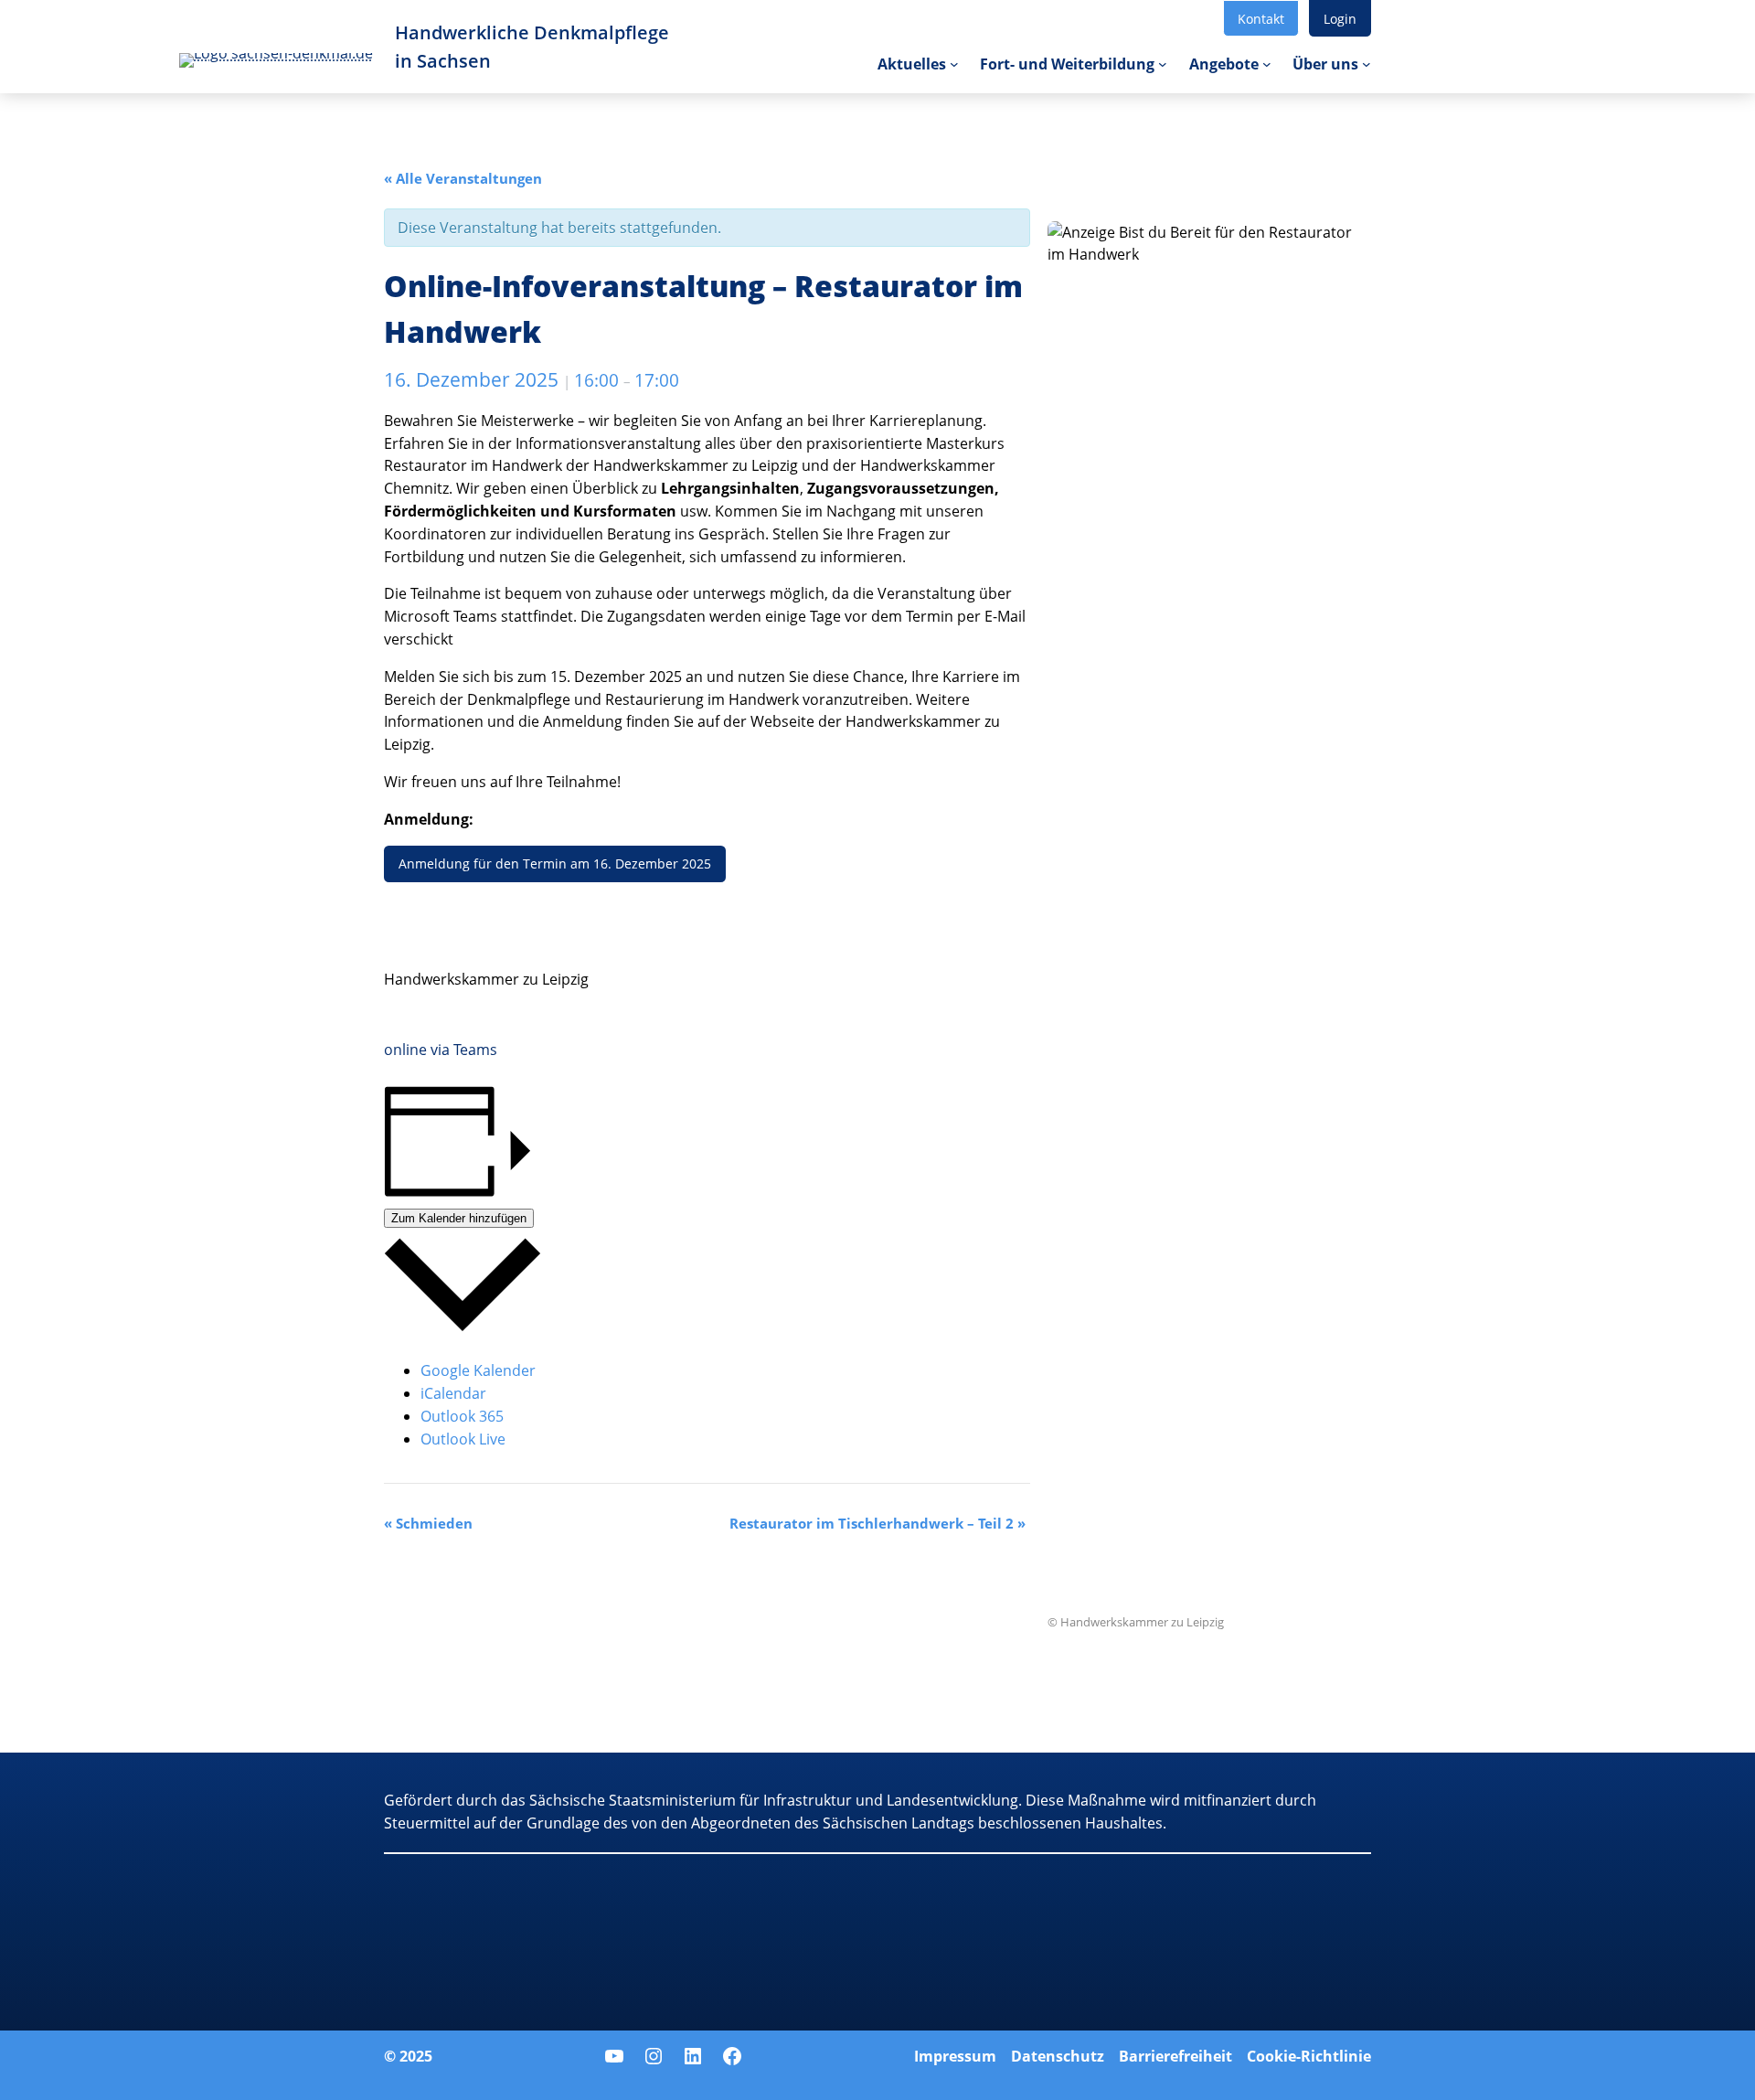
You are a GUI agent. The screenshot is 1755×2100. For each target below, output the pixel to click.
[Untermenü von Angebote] (1267, 64)
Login (1340, 19)
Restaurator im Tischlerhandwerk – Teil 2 (877, 1523)
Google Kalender (478, 1370)
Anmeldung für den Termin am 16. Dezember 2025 (555, 863)
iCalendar (453, 1393)
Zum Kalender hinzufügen (459, 1218)
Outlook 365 (462, 1416)
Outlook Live (463, 1439)
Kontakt (1261, 19)
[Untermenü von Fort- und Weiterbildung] (1163, 64)
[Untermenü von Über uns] (1367, 64)
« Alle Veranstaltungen (463, 178)
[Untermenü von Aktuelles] (954, 64)
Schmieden (428, 1523)
